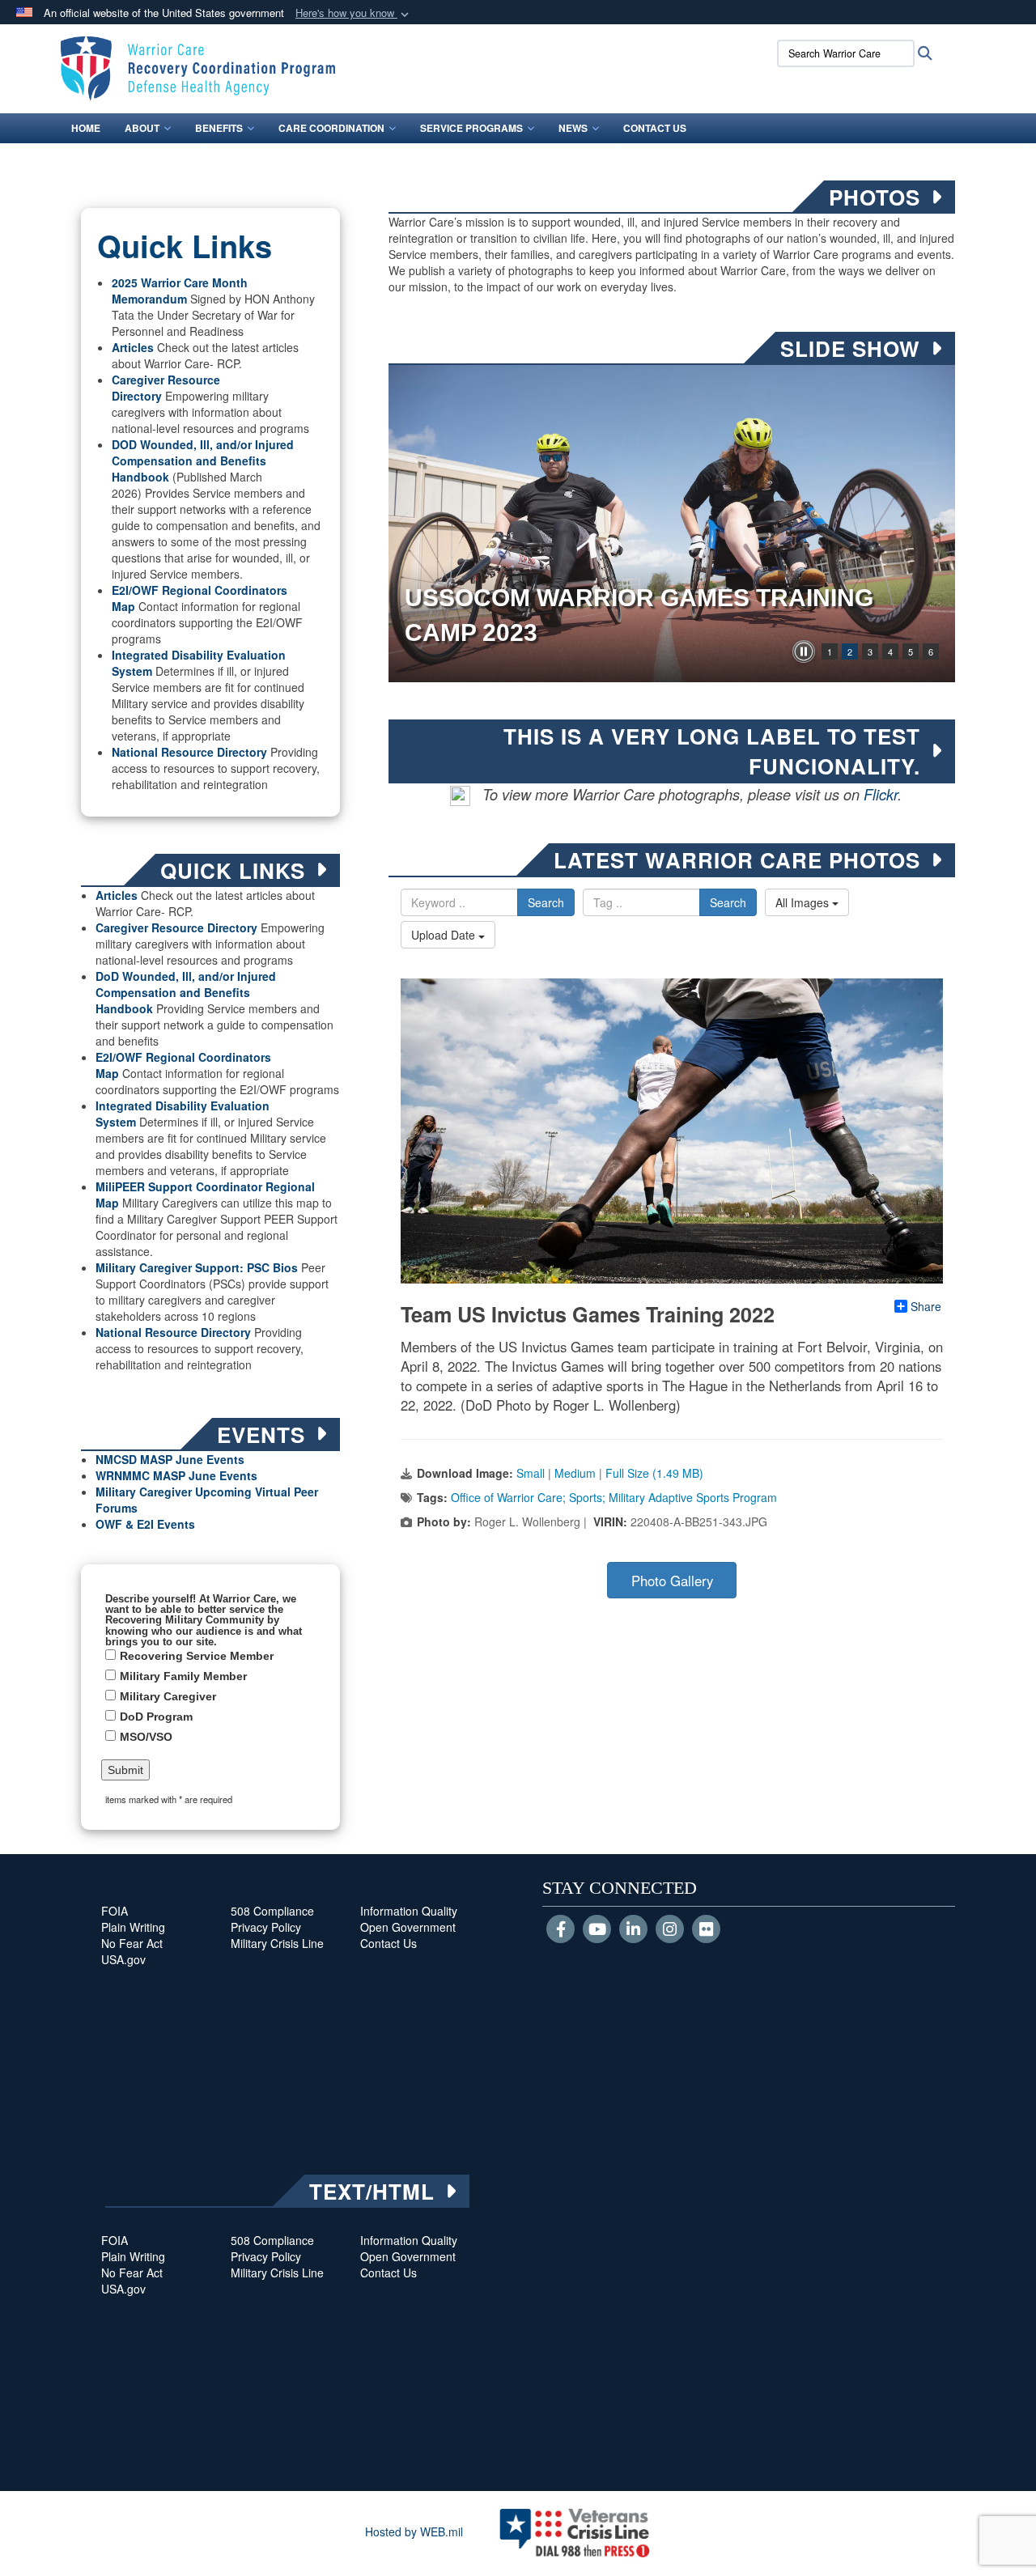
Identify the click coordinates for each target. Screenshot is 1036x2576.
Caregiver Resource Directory (176, 927)
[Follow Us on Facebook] (560, 1930)
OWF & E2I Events (145, 1524)
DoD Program (156, 1717)
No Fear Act (132, 1943)
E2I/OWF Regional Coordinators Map (183, 1065)
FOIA (115, 1911)
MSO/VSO (146, 1737)
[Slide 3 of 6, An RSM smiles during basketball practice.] (672, 524)
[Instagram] (670, 1930)
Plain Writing (133, 1927)
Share (926, 1306)
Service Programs (471, 128)
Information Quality (409, 1911)
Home (86, 128)
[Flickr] (706, 1930)
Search (546, 902)
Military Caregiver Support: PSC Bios (197, 1267)
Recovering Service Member (197, 1656)
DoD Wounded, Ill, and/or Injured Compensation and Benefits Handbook (186, 992)
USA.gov (123, 1959)
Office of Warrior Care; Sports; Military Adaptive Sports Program (614, 1497)
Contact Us (655, 128)
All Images (804, 902)
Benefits (219, 128)
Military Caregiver (168, 1696)
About (142, 128)
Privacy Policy (266, 1927)
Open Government (408, 1927)
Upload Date (445, 935)
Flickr (881, 794)
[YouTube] (597, 1930)
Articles (133, 347)
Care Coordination (331, 128)
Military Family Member (183, 1676)
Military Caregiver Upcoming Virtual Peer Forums (207, 1500)
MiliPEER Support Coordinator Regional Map (205, 1195)
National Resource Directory (189, 752)
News (573, 128)
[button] (354, 13)
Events (237, 1475)
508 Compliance (272, 1911)
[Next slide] (939, 524)
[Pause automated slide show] (804, 651)
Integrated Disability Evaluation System (199, 663)
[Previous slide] (405, 524)
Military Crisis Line (277, 1943)
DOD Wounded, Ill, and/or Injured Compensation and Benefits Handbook (203, 460)
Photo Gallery (672, 1581)
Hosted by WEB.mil (414, 2531)
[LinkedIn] (633, 1930)
